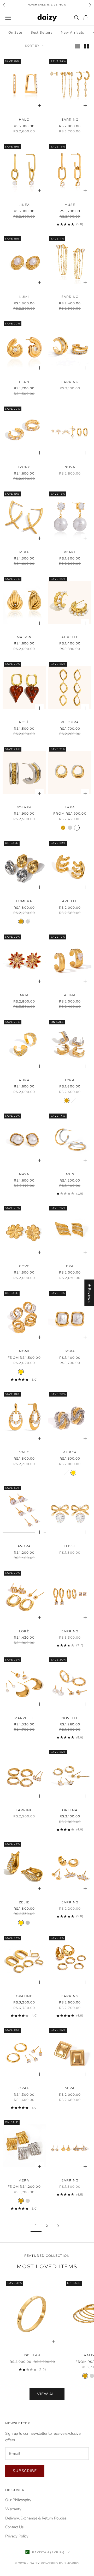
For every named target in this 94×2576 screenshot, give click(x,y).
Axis (70, 1174)
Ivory (24, 467)
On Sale (15, 33)
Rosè (24, 722)
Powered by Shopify (60, 2563)
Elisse (70, 1546)
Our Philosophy (18, 2500)
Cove (24, 1266)
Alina (70, 995)
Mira (24, 552)
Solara (24, 807)
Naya (24, 1174)
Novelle (70, 1718)
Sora (70, 1351)
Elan (24, 382)
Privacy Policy (17, 2536)
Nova (70, 467)
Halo (24, 119)
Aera (24, 2180)
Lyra (70, 1080)
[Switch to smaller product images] (86, 46)
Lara (70, 807)
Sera (70, 2088)
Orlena (70, 1810)
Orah (24, 2088)
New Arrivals (72, 33)
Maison (24, 637)
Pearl (70, 552)
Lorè (24, 1631)
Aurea (70, 1452)
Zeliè (24, 1902)
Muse (70, 205)
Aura (24, 1080)
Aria (24, 995)
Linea (24, 205)
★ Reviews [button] (89, 1293)
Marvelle (24, 1718)
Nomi (24, 1351)
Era (70, 1266)
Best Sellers (41, 33)
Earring (70, 119)
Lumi (24, 297)
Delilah (33, 2355)
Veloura (70, 722)
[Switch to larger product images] (78, 46)
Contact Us (14, 2527)
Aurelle (70, 637)
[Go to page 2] (58, 2226)
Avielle (70, 901)
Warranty (13, 2509)
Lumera (24, 901)
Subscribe (25, 2471)
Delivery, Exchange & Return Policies (36, 2518)
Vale (24, 1452)
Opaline (24, 1996)
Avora (24, 1546)
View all (47, 2394)
